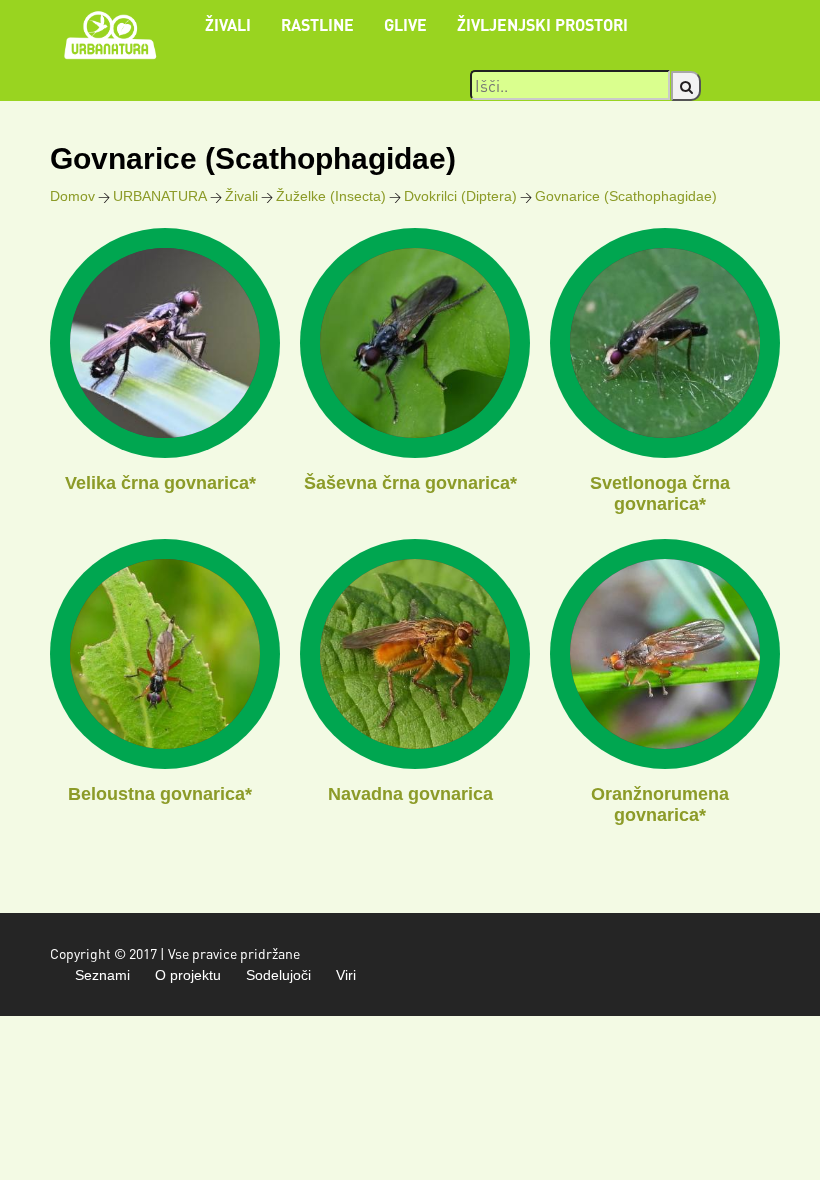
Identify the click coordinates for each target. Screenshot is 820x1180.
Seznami (102, 975)
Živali (228, 24)
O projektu (188, 975)
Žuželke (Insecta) (331, 196)
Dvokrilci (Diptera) (460, 196)
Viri (346, 975)
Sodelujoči (278, 975)
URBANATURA (160, 196)
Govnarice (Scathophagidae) (626, 196)
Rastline (317, 24)
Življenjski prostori (542, 24)
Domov (72, 196)
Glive (405, 24)
